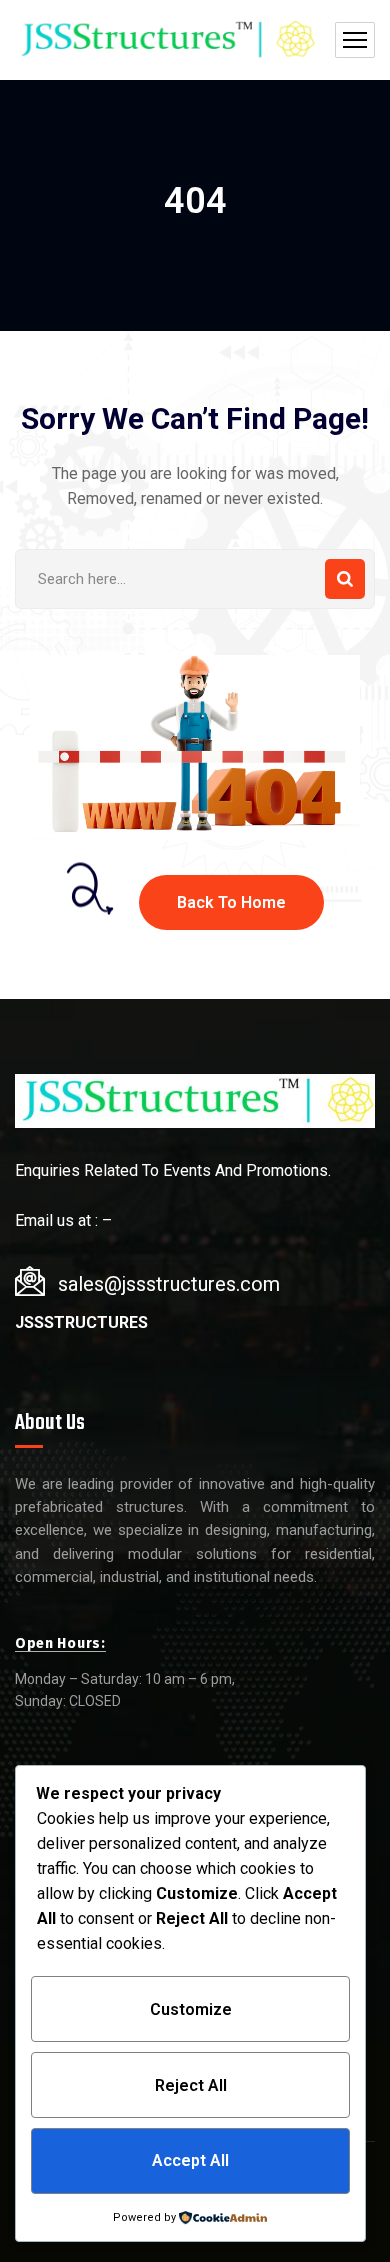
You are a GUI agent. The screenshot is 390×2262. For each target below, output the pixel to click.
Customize (191, 2009)
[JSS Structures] (165, 40)
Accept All (190, 2160)
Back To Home (231, 902)
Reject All (191, 2085)
